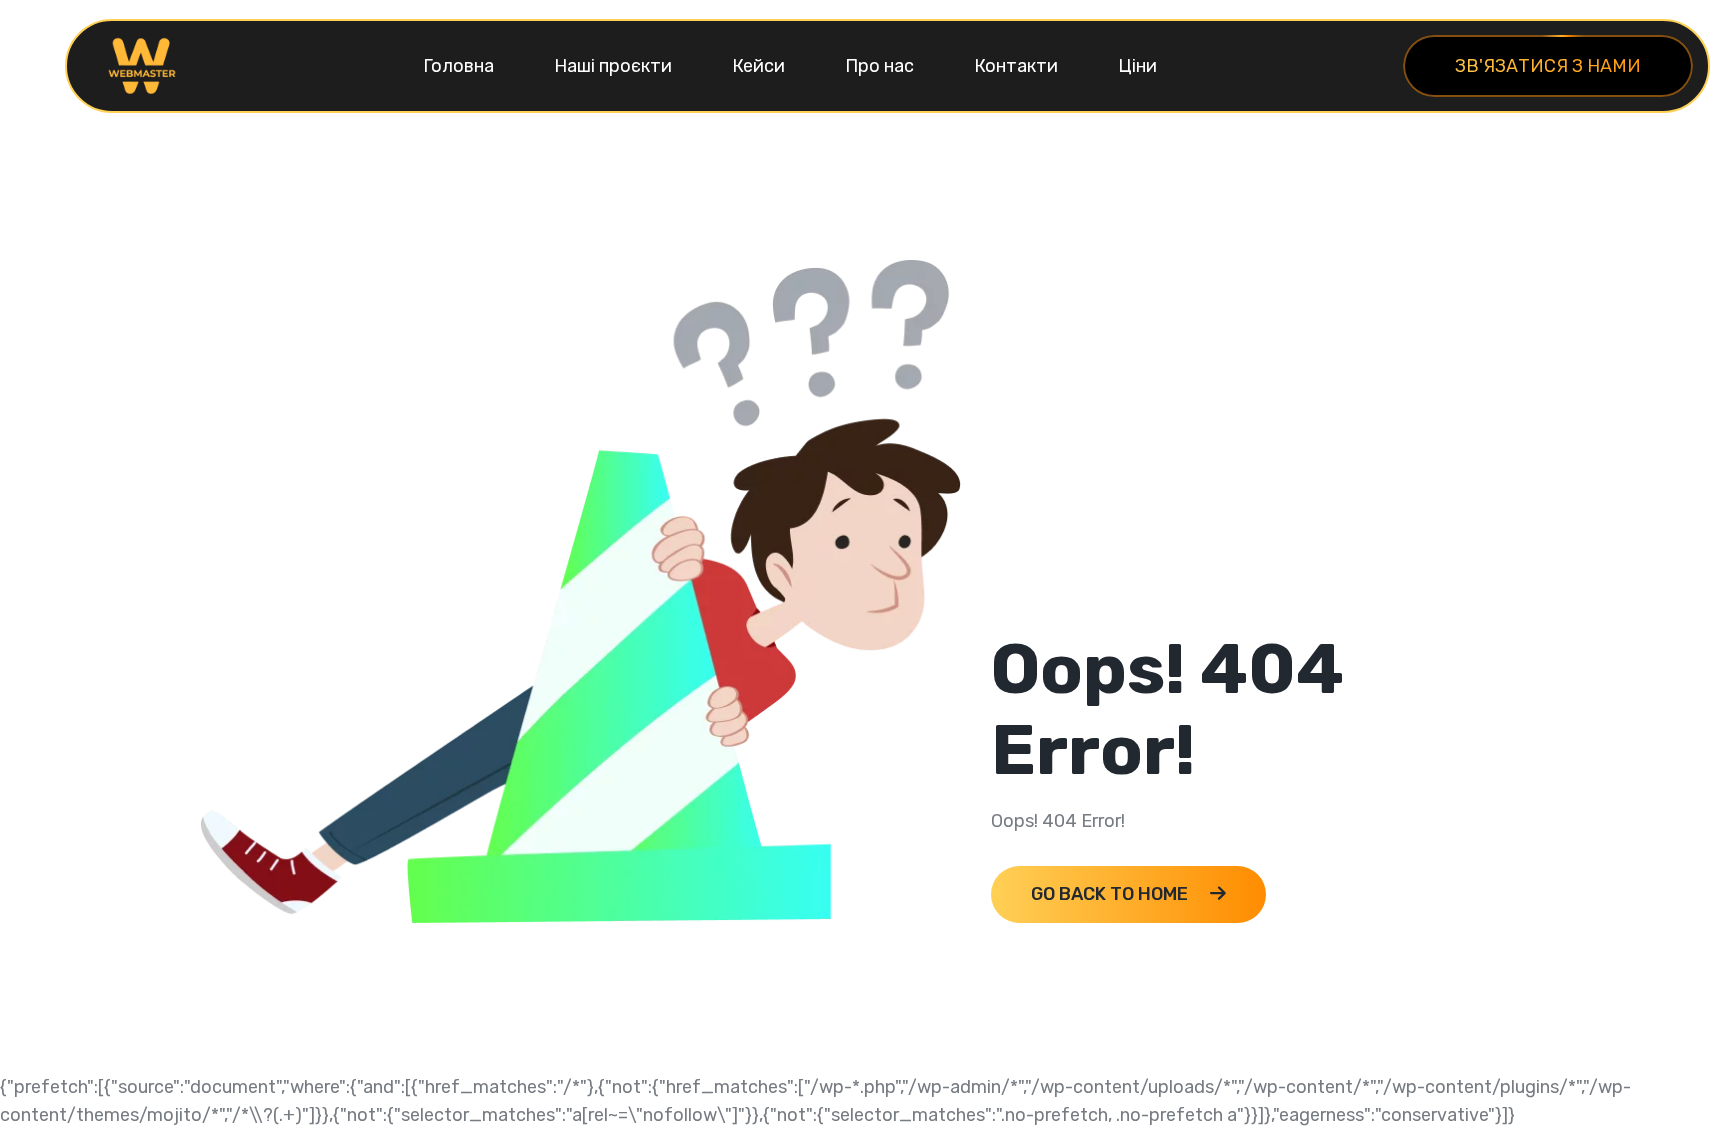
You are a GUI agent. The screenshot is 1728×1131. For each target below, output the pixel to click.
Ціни (1137, 66)
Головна (458, 66)
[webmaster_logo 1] (142, 65)
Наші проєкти (613, 66)
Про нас (879, 66)
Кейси (758, 66)
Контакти (1016, 66)
